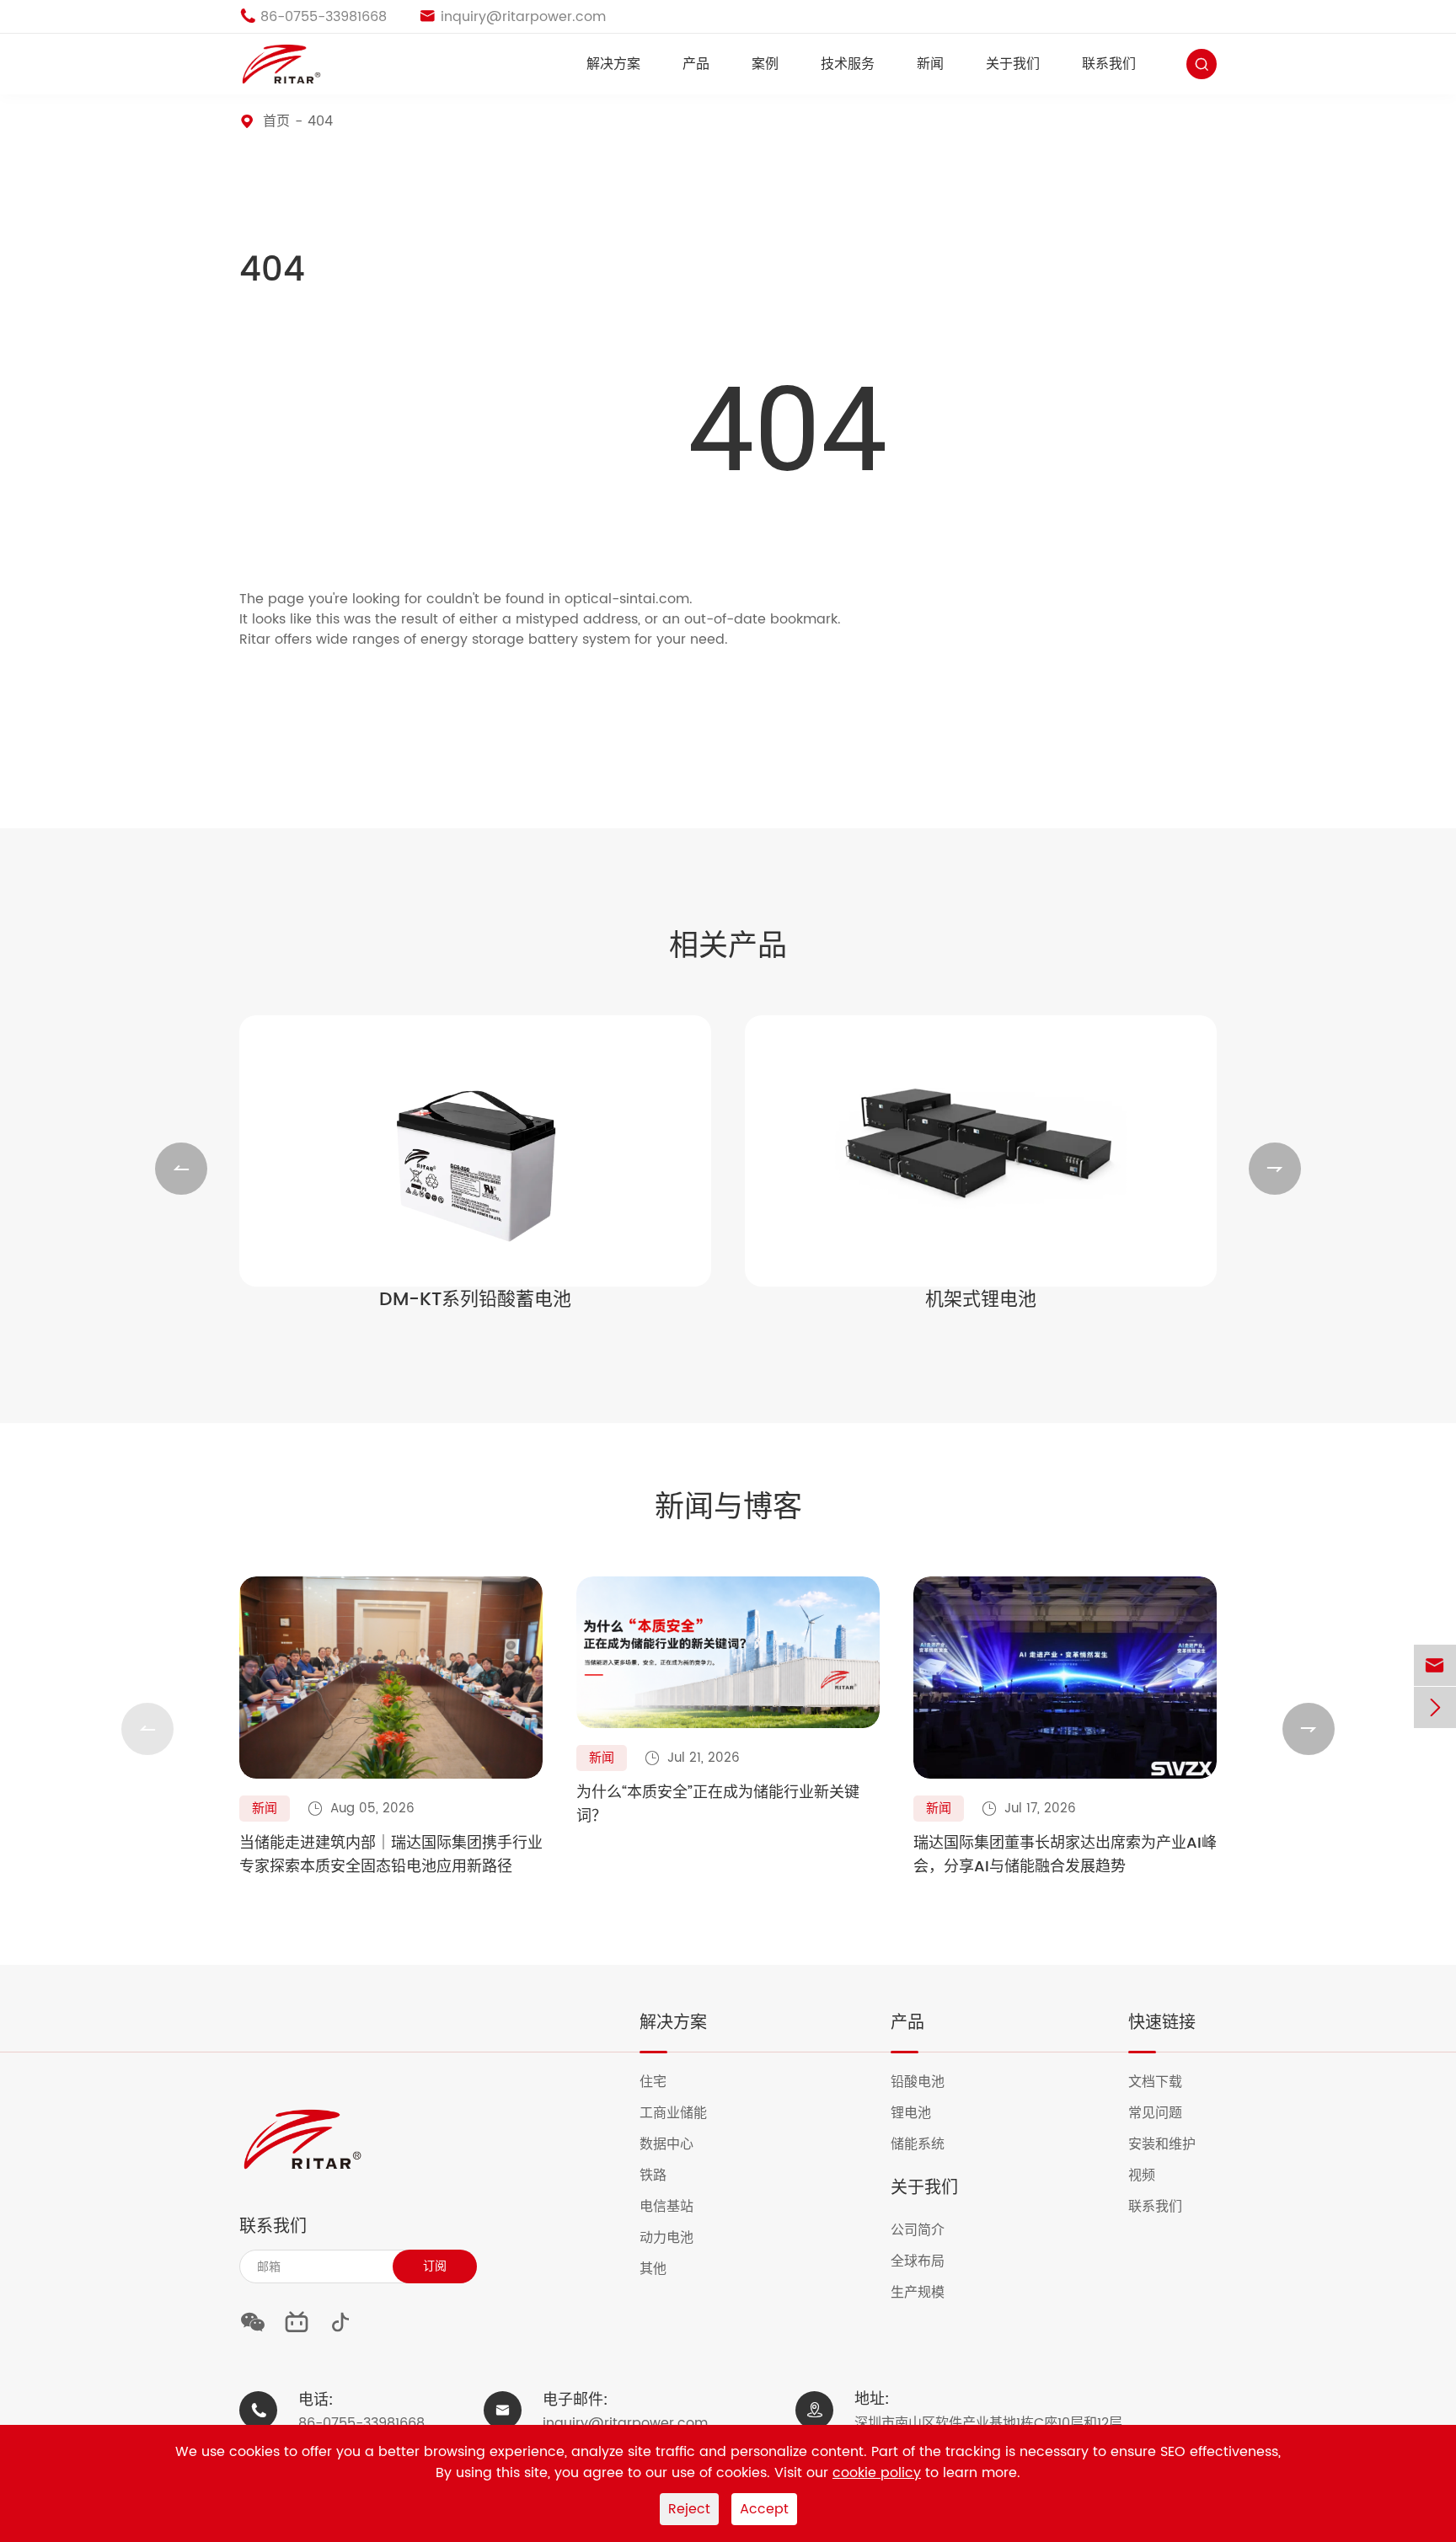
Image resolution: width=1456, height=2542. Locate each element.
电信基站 (677, 2207)
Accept (764, 2509)
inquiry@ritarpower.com (625, 2423)
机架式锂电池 (981, 1300)
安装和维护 (1172, 2144)
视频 (1152, 2175)
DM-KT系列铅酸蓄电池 (475, 1300)
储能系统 (928, 2144)
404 (320, 121)
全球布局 (928, 2261)
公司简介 (928, 2230)
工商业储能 (684, 2113)
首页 (276, 121)
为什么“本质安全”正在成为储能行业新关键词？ (718, 1805)
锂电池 (921, 2113)
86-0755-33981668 (361, 2423)
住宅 (664, 2082)
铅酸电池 (928, 2082)
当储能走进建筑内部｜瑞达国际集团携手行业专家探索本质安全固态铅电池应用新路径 (391, 1855)
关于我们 (1013, 64)
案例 (765, 64)
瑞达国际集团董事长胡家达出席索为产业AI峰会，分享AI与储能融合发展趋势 (1065, 1855)
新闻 (930, 64)
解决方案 (613, 64)
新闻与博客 (728, 1508)
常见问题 (1166, 2113)
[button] (181, 1169)
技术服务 (848, 64)
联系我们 (1109, 64)
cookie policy (877, 2473)
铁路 (664, 2175)
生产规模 (928, 2293)
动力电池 (677, 2238)
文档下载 (1166, 2082)
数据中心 (677, 2144)
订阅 (435, 2266)
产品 (696, 64)
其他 (664, 2269)
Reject (689, 2509)
